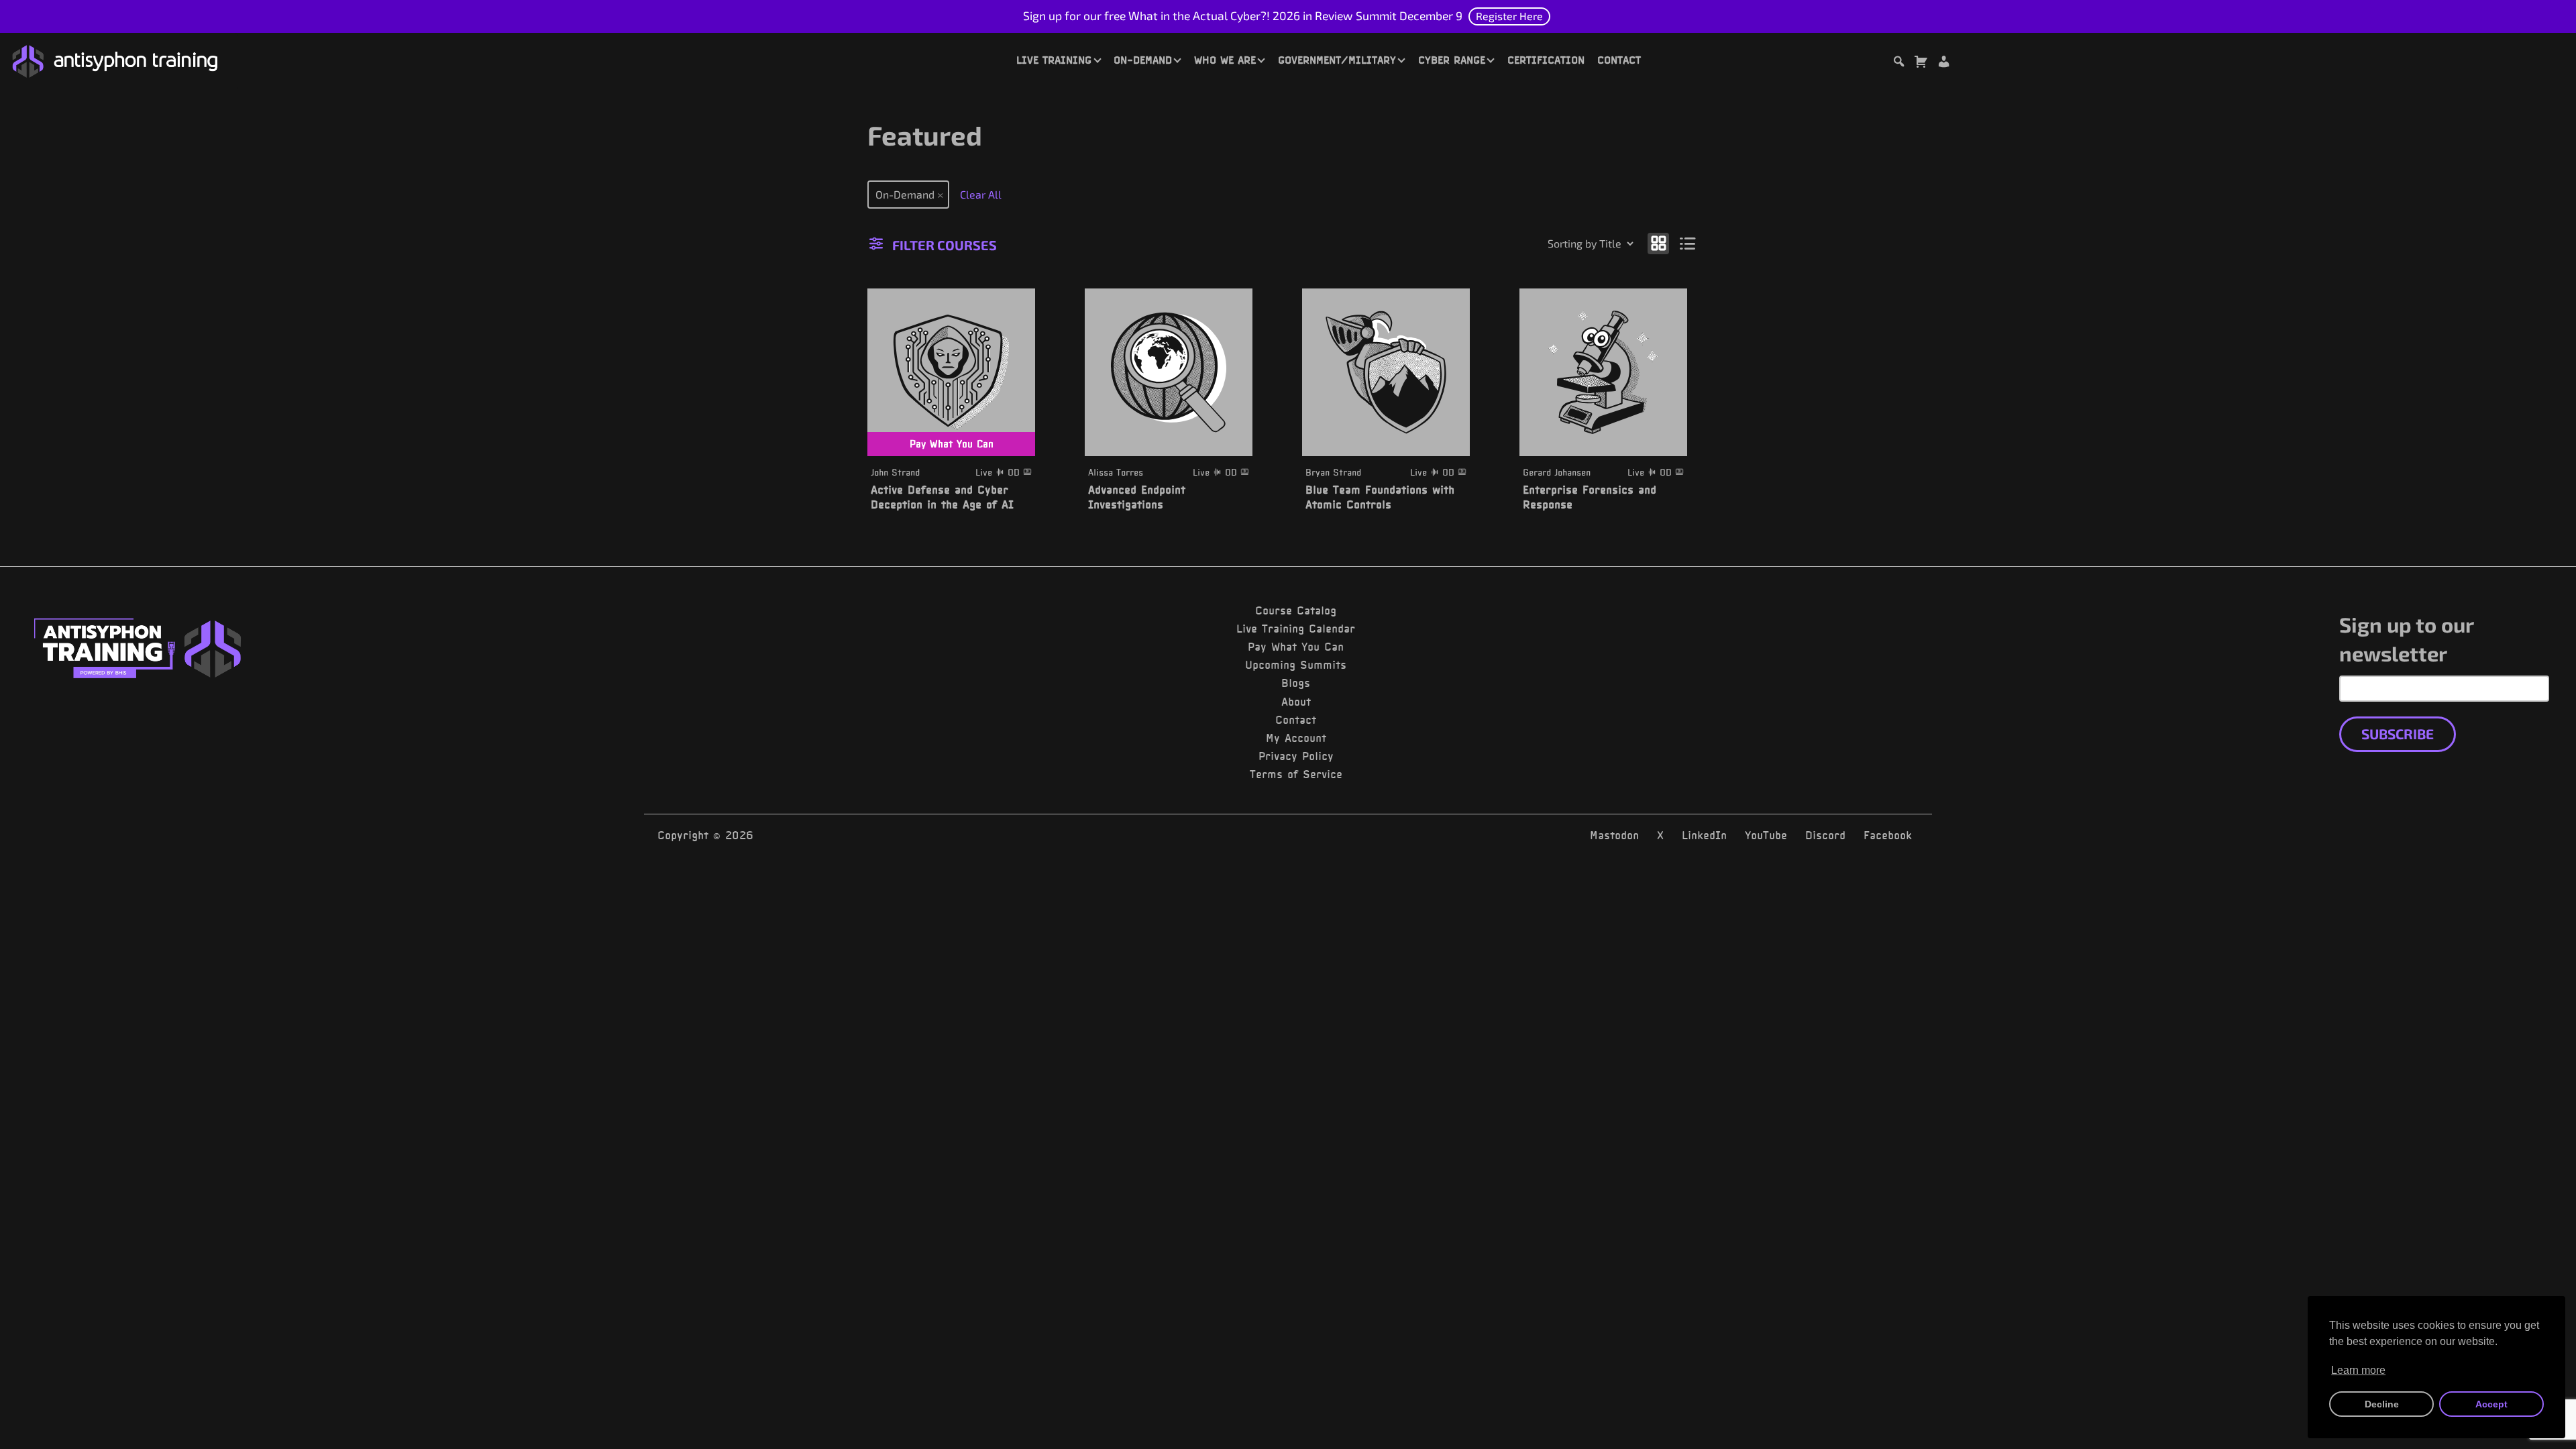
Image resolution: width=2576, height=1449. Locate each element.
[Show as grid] (1658, 243)
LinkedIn (1704, 835)
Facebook (1888, 835)
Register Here (1509, 16)
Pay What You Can (1296, 647)
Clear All (981, 194)
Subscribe (2398, 734)
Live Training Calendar (1296, 629)
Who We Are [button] (1225, 60)
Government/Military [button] (1337, 60)
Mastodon (1614, 835)
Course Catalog (1296, 610)
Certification (1546, 60)
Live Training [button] (1054, 60)
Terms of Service (1296, 774)
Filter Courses (945, 245)
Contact (1619, 60)
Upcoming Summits (1296, 665)
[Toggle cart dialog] (1921, 63)
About (1296, 702)
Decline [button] (2382, 1404)
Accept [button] (2491, 1404)
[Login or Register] (1943, 63)
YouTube (1766, 835)
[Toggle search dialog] (1898, 63)
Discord (1825, 835)
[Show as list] (1688, 243)
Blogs (1296, 683)
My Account (1296, 738)
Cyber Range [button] (1452, 60)
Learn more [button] (2358, 1370)
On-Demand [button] (1143, 60)
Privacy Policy (1296, 756)
